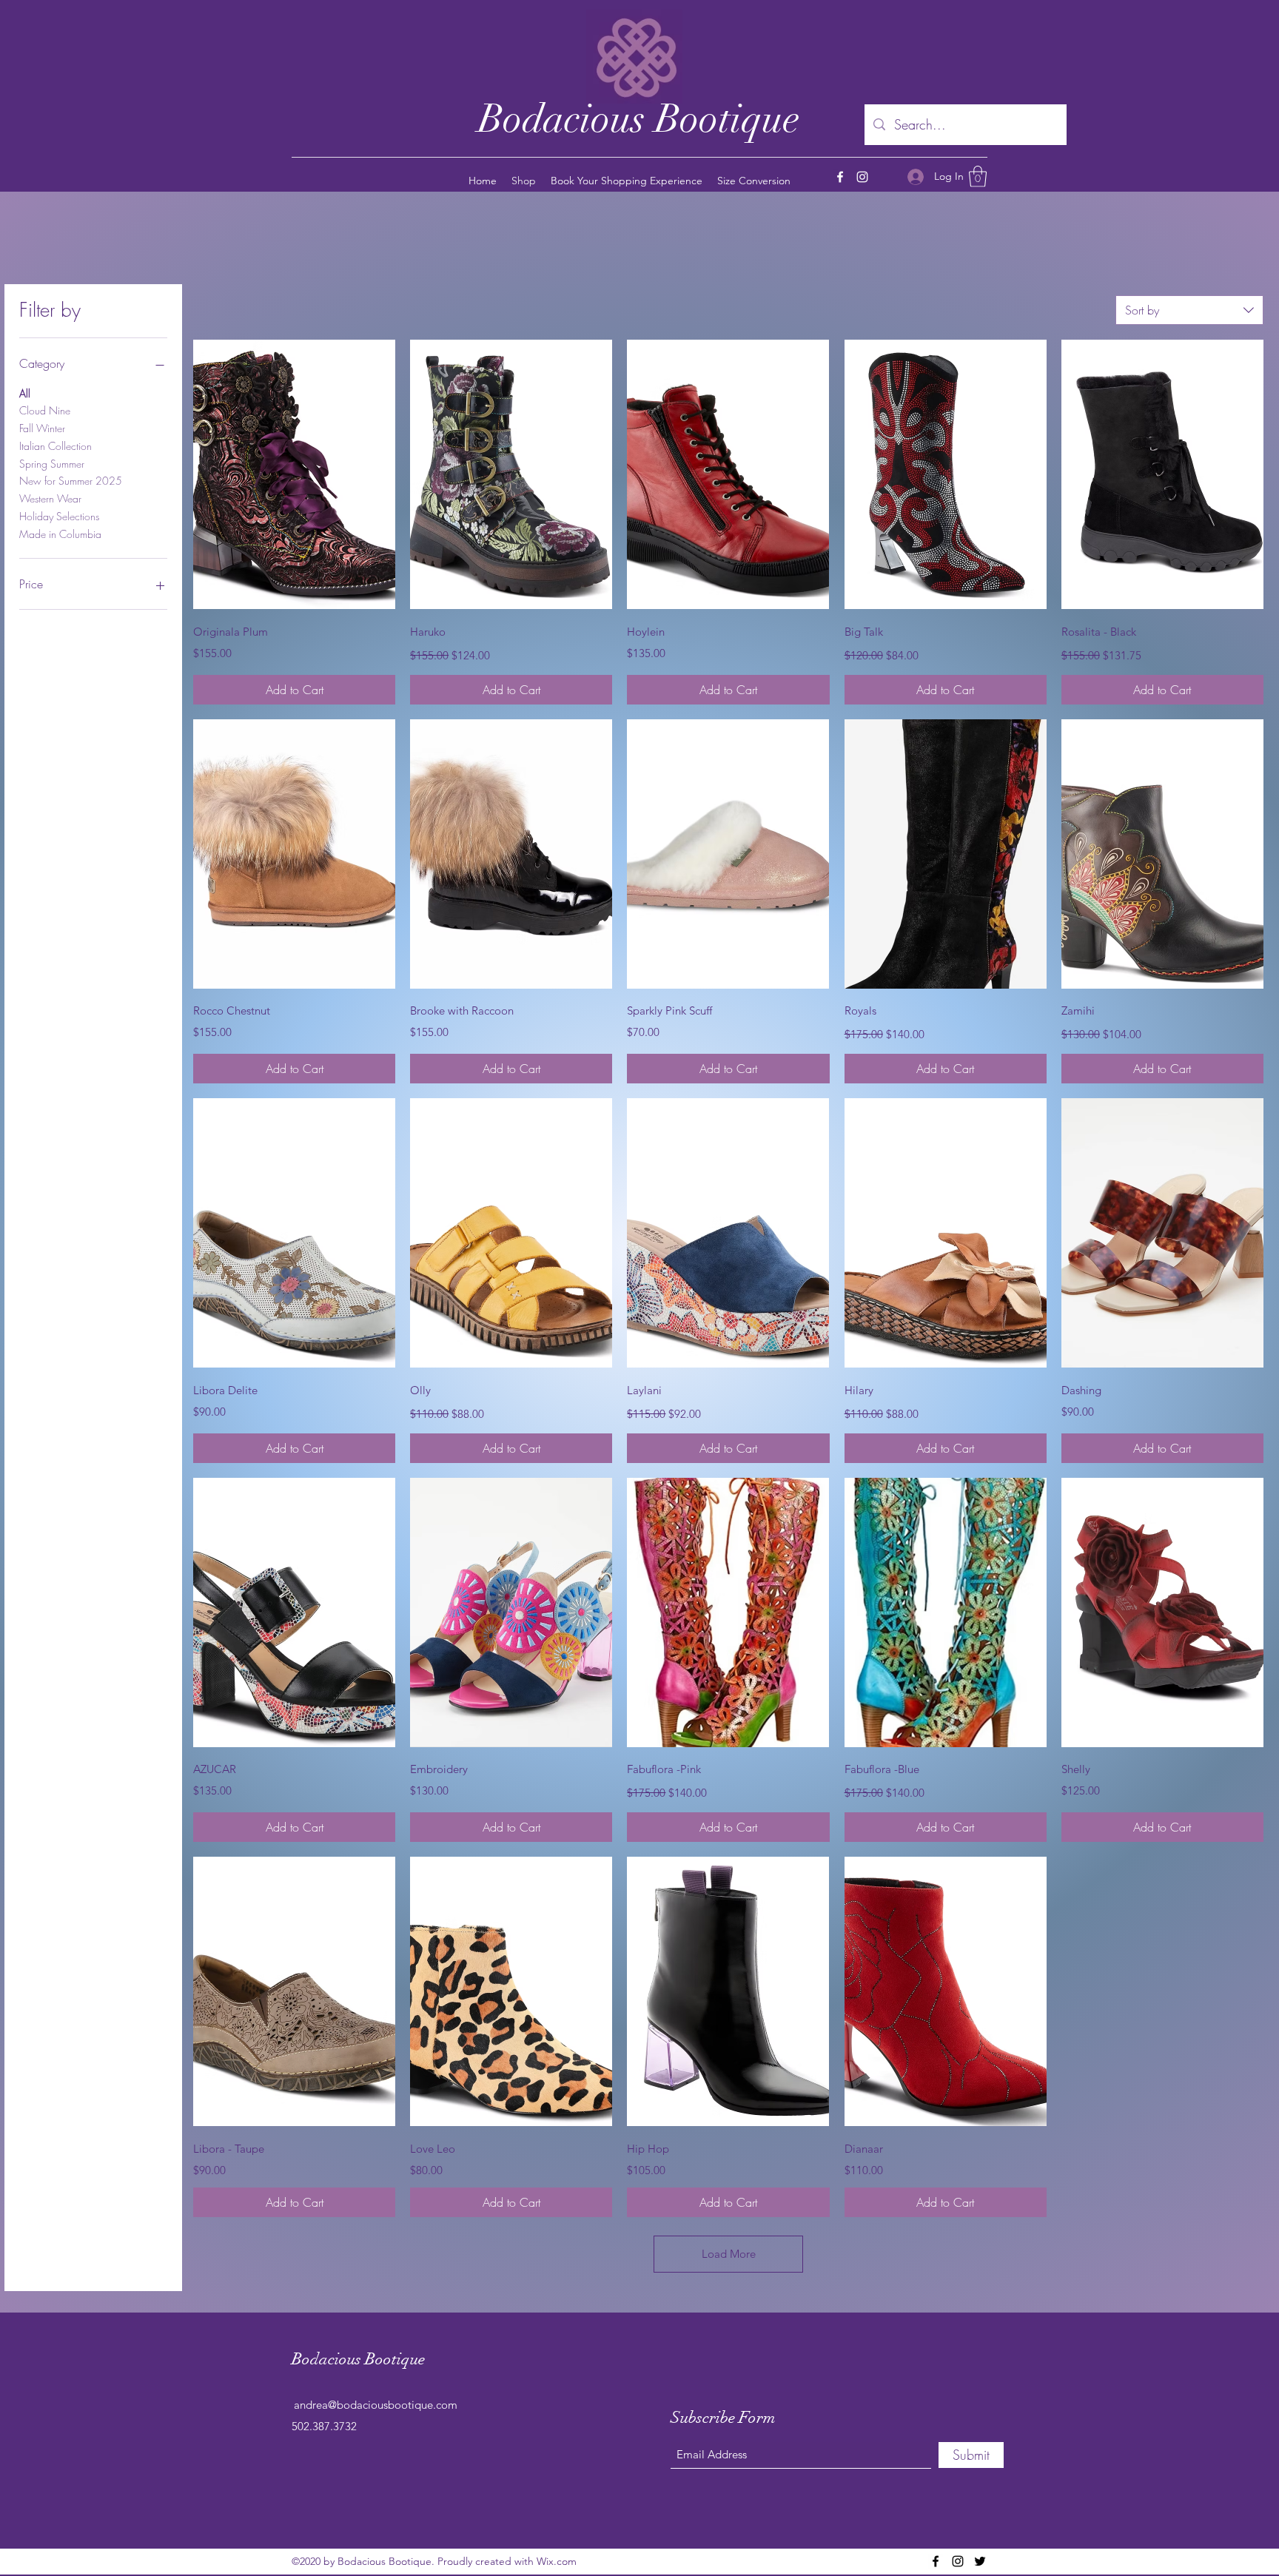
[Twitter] (980, 2561)
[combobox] (1189, 310)
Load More (729, 2254)
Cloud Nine (45, 410)
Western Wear (50, 498)
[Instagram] (862, 177)
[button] (978, 176)
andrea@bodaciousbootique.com (376, 2405)
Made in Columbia (60, 534)
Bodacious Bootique (639, 119)
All (25, 393)
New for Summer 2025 (71, 481)
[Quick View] (294, 474)
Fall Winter (42, 428)
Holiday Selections (59, 516)
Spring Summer (52, 464)
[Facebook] (840, 177)
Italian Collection (56, 446)
